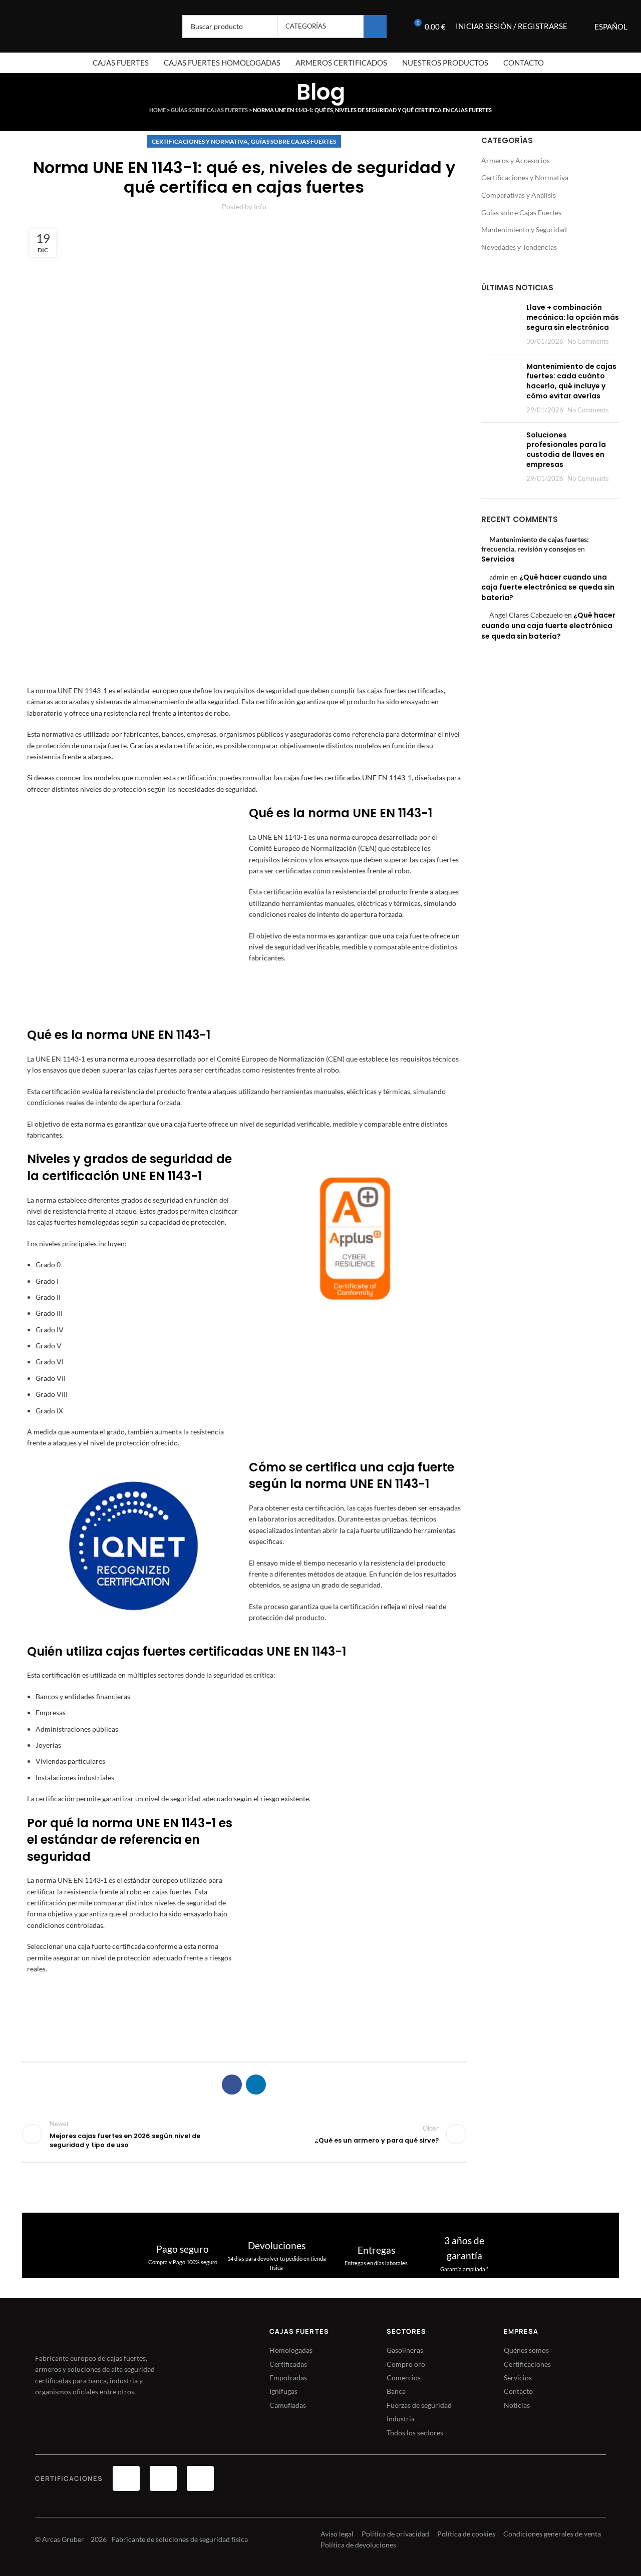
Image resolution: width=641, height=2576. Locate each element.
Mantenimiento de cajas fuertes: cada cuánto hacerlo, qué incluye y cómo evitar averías (571, 381)
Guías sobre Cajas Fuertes (209, 110)
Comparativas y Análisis (519, 195)
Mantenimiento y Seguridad (524, 229)
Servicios (498, 559)
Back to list (244, 2134)
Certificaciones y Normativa (200, 141)
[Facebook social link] (232, 2085)
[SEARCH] (375, 27)
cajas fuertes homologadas (78, 1222)
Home (157, 110)
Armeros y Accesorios (516, 160)
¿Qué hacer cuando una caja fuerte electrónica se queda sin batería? (548, 587)
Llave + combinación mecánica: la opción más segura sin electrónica (573, 317)
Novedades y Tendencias (519, 247)
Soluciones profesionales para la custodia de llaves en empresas (566, 450)
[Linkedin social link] (256, 2085)
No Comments (588, 342)
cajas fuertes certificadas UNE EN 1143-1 (348, 778)
